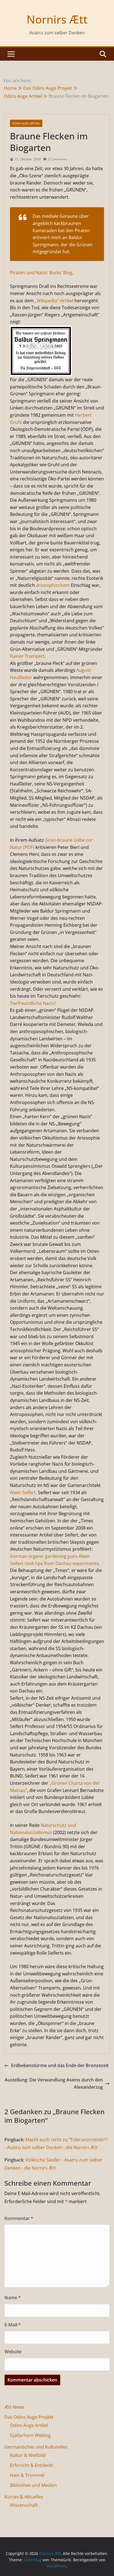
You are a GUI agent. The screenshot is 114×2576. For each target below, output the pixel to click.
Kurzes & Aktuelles (24, 2497)
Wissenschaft (24, 2505)
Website (13, 2352)
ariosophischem (53, 585)
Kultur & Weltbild (28, 2455)
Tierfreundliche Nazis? (33, 1003)
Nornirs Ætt (57, 19)
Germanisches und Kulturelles (36, 2447)
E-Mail (13, 2325)
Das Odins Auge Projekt (29, 2417)
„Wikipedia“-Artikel (54, 301)
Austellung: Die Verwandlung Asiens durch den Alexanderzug (54, 2083)
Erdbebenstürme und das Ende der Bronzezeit (60, 2065)
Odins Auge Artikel (26, 123)
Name (13, 2298)
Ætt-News (14, 2407)
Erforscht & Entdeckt (32, 2465)
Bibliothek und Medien (33, 2485)
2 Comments (57, 159)
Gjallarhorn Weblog (30, 2435)
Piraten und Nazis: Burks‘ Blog (41, 273)
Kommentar (19, 2218)
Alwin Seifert (23, 1492)
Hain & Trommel (27, 2475)
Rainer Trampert (27, 656)
